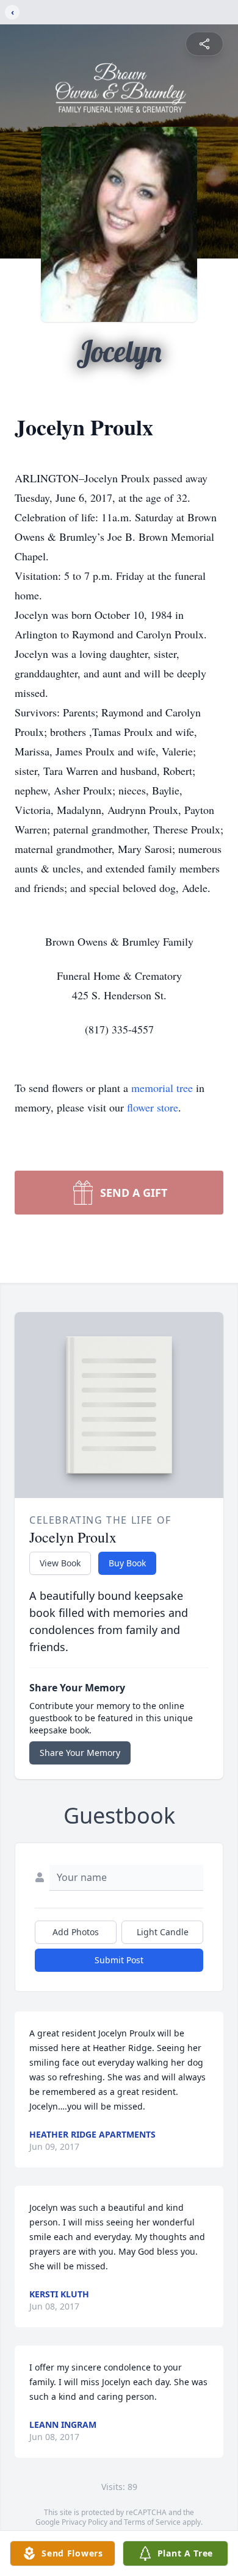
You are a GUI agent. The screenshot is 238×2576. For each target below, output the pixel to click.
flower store (153, 1107)
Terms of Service (152, 2522)
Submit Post (119, 1960)
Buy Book (127, 1563)
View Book (60, 1563)
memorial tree (162, 1088)
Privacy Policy (85, 2522)
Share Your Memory (80, 1753)
